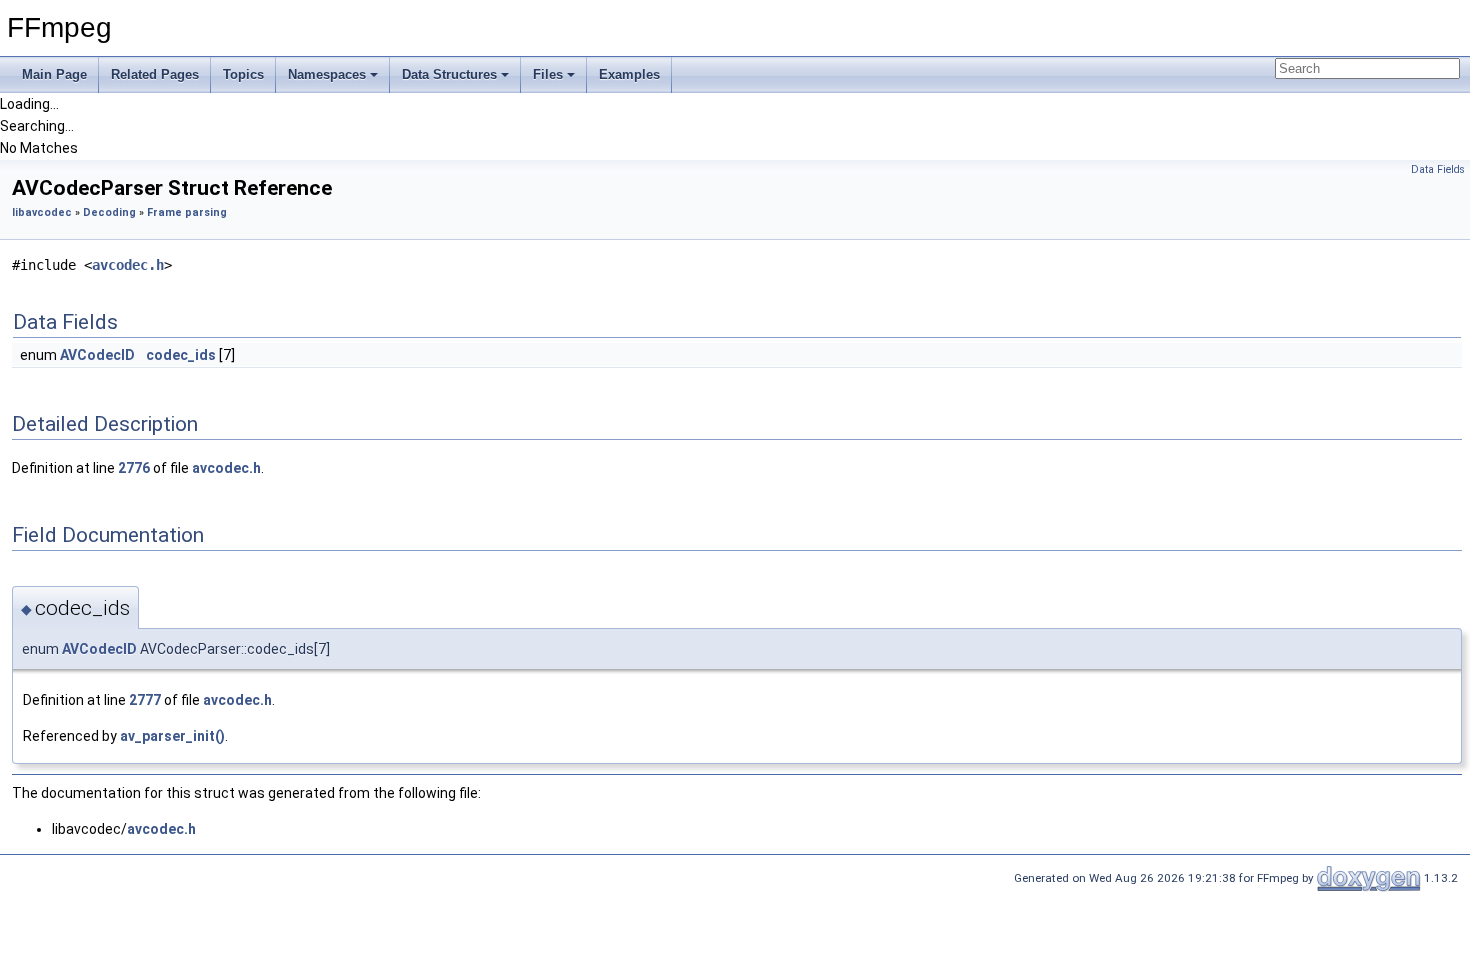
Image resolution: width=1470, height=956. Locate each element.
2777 (145, 700)
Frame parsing (187, 212)
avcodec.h (128, 265)
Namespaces (327, 74)
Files (548, 74)
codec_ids (181, 355)
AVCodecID (97, 355)
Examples (629, 74)
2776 (134, 468)
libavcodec (42, 212)
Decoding (109, 212)
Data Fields (1438, 169)
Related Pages (155, 74)
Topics (243, 74)
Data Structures (449, 74)
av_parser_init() (172, 736)
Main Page (54, 74)
